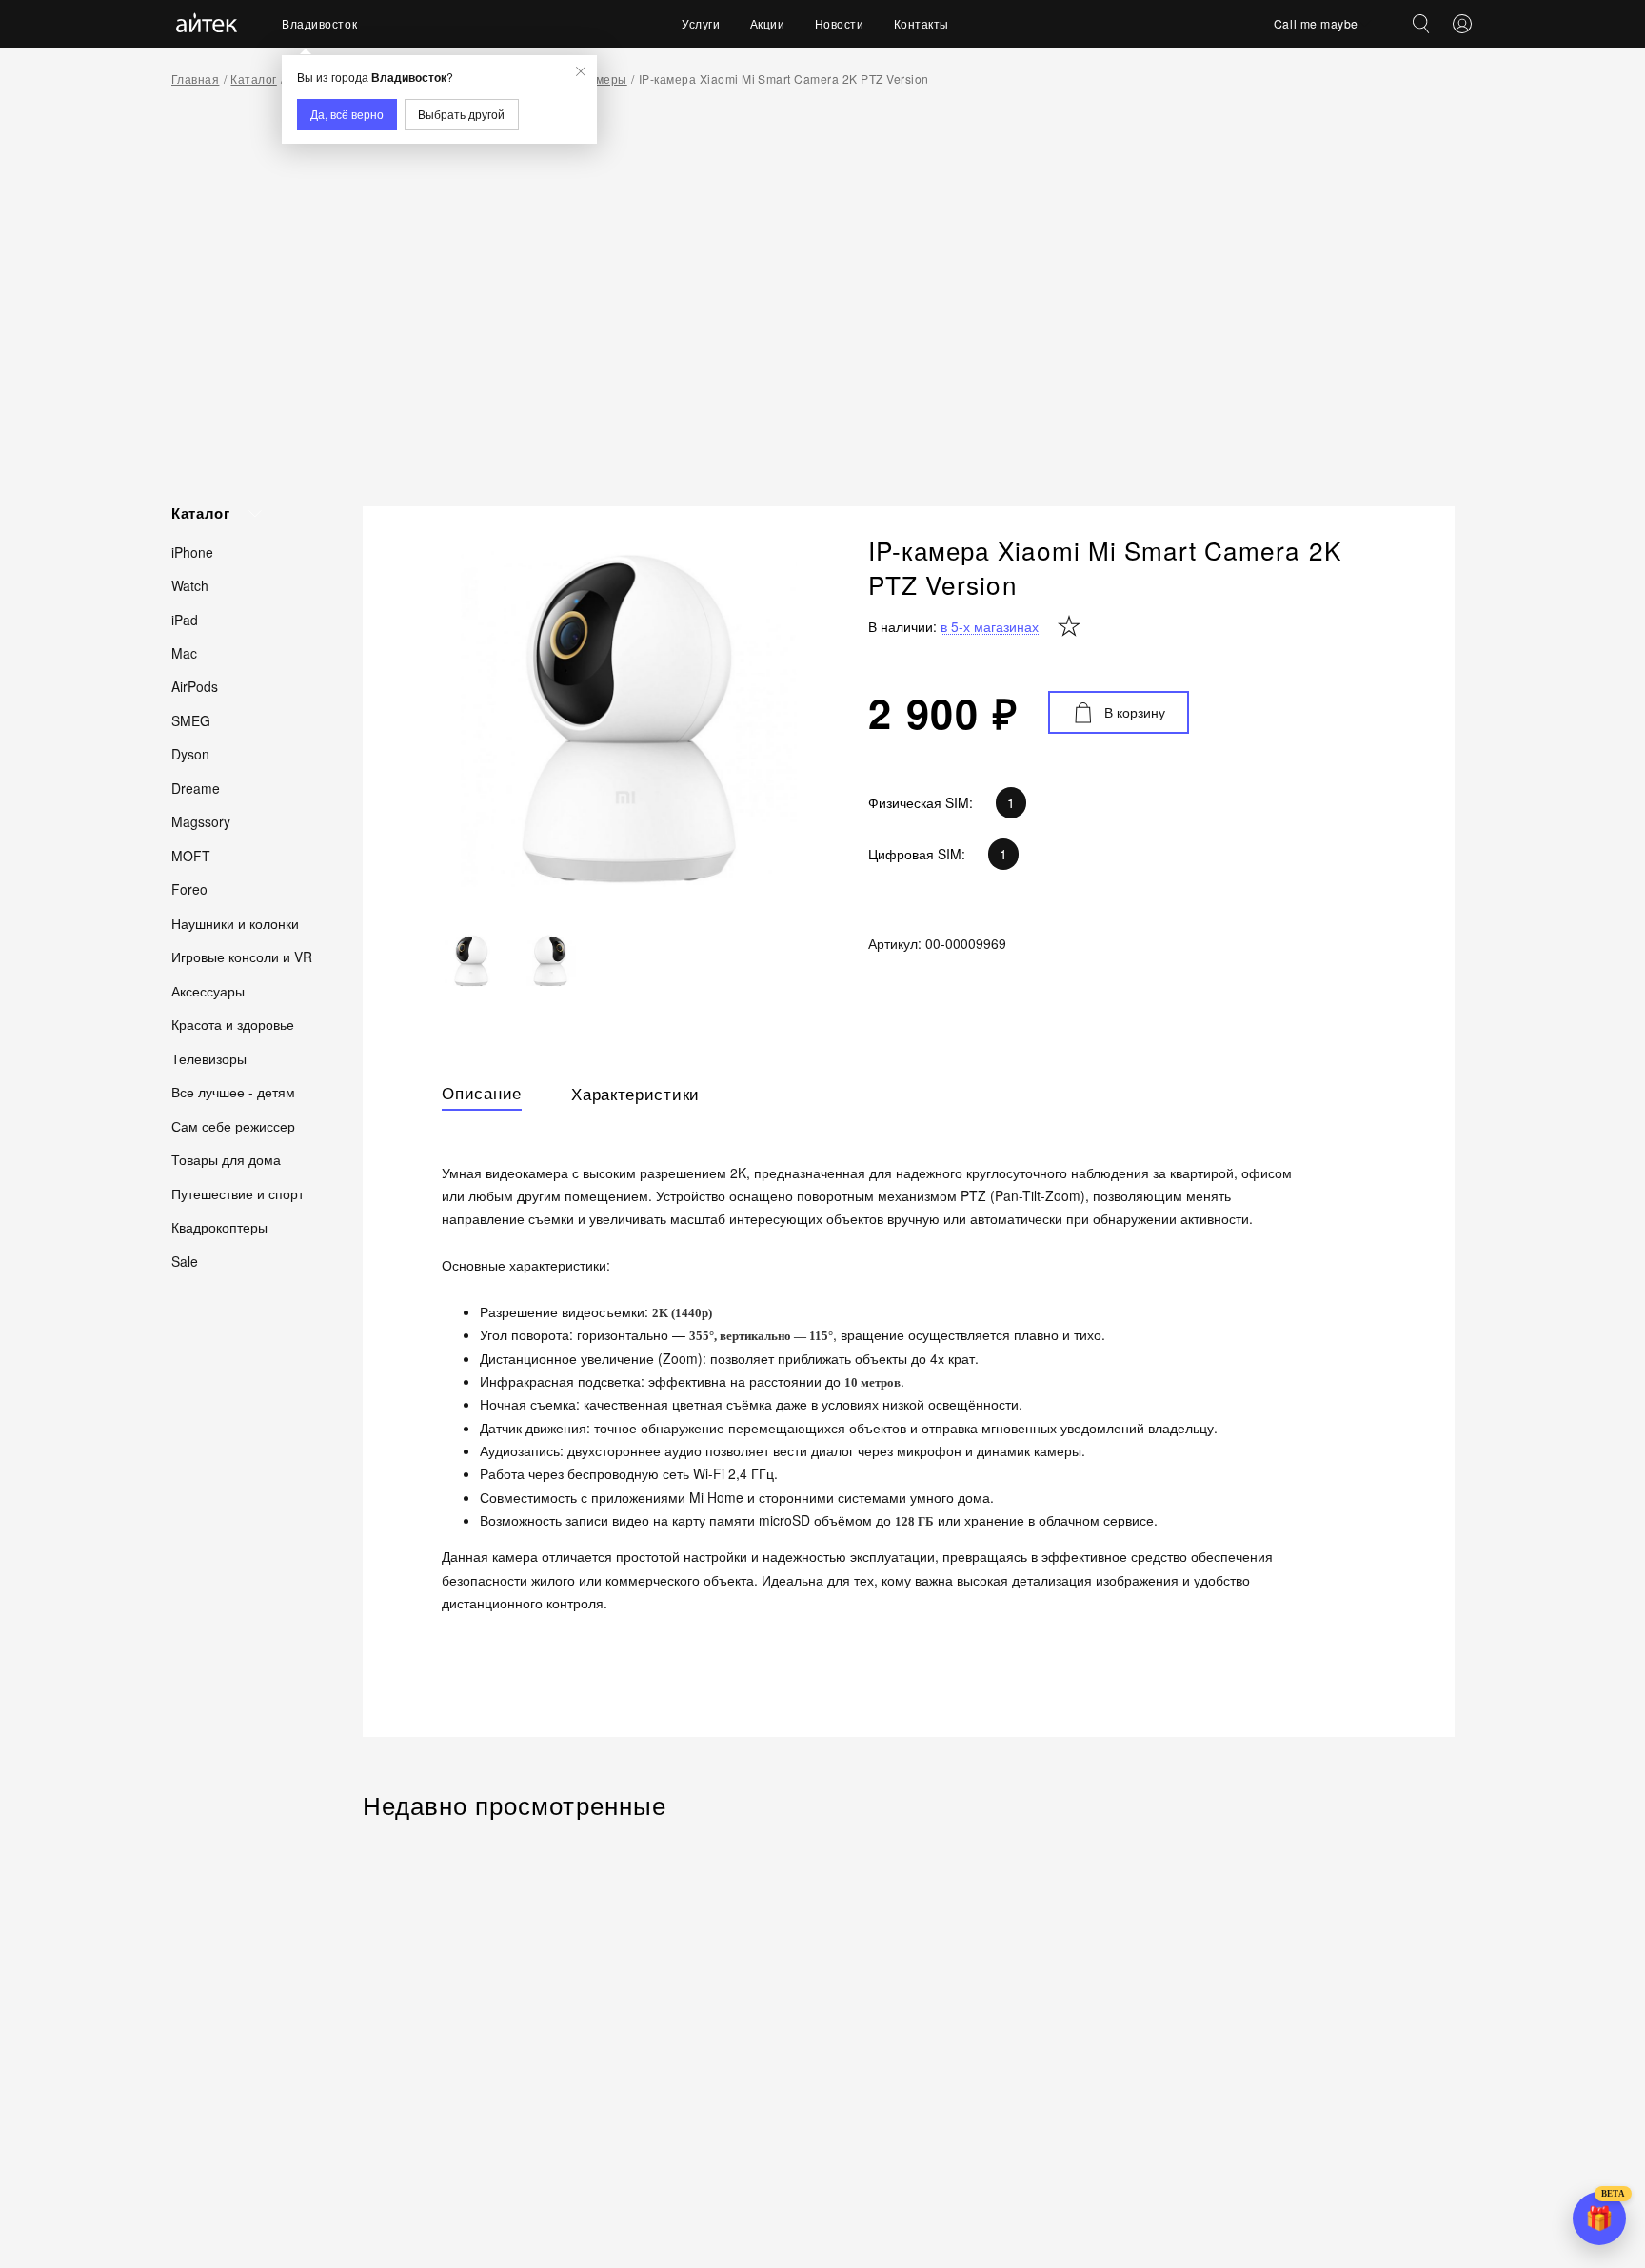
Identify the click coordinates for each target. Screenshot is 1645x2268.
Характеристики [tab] (635, 1094)
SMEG (191, 720)
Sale (185, 1260)
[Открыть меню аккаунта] (1462, 24)
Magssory (201, 821)
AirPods (195, 686)
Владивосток (319, 23)
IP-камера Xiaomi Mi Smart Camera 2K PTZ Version (784, 79)
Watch (190, 584)
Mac (184, 652)
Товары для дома (226, 1159)
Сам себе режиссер (233, 1125)
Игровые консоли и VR (242, 957)
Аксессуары (208, 990)
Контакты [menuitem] (922, 23)
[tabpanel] (908, 1399)
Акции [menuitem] (768, 23)
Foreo (189, 889)
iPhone (192, 551)
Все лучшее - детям (233, 1092)
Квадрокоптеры (219, 1227)
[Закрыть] (581, 71)
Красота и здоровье (233, 1024)
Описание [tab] (482, 1094)
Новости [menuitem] (840, 23)
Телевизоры (209, 1057)
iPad (185, 619)
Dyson (190, 754)
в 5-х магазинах (990, 627)
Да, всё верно (347, 114)
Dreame (196, 787)
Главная (195, 79)
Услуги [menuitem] (701, 23)
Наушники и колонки (235, 922)
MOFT (191, 855)
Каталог (253, 79)
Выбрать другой (461, 114)
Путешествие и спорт (238, 1193)
